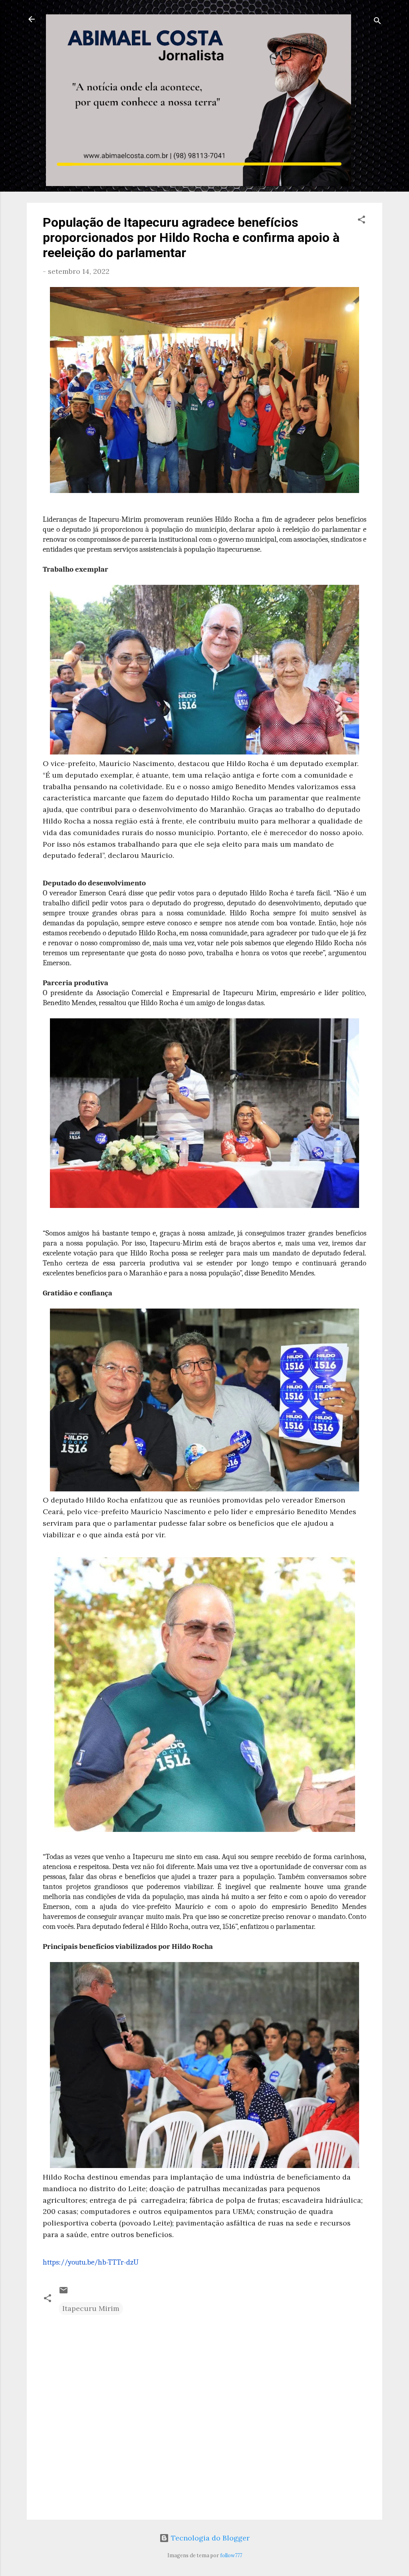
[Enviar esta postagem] (64, 2292)
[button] (361, 221)
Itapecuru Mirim (91, 2308)
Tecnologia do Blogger (209, 2538)
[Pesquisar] (377, 22)
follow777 (231, 2555)
